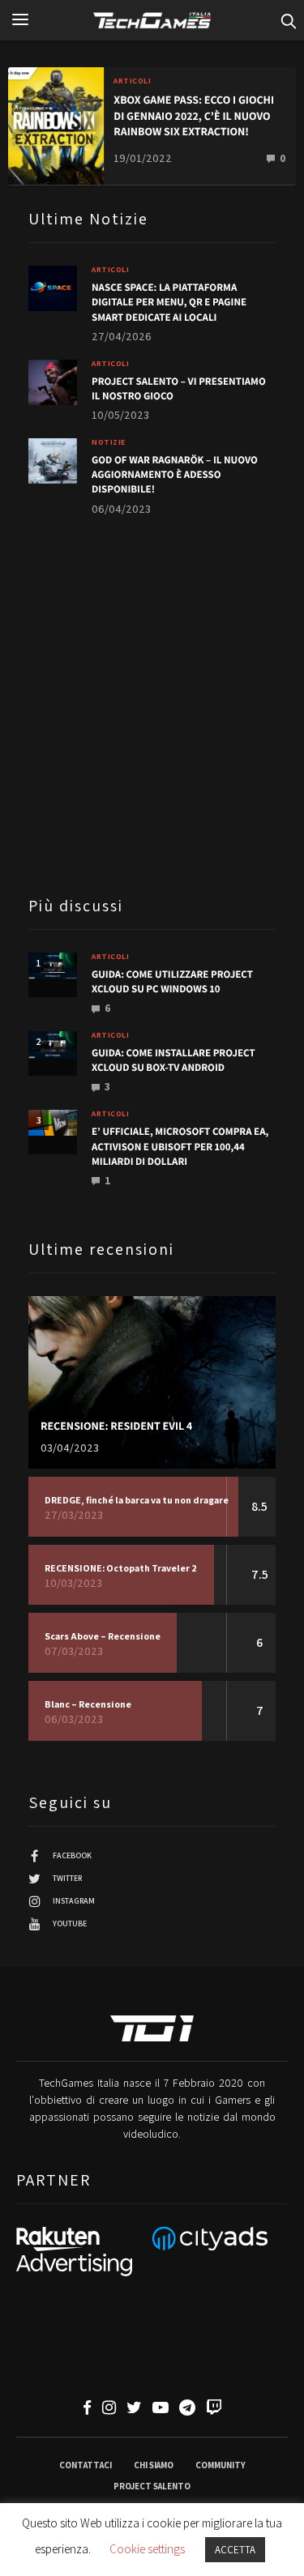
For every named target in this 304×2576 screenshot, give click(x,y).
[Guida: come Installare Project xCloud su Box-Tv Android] (53, 1045)
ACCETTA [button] (235, 2550)
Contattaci (86, 2465)
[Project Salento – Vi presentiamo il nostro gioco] (53, 382)
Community (221, 2465)
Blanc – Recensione (88, 1704)
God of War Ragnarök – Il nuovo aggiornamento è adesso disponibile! (175, 474)
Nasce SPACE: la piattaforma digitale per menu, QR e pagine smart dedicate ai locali (169, 302)
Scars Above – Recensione (103, 1636)
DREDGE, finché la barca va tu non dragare (137, 1500)
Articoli (132, 81)
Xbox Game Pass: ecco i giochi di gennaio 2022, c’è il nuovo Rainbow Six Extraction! (194, 116)
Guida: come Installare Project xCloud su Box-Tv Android (173, 1060)
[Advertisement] (152, 704)
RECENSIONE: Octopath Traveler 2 (121, 1568)
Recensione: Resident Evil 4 (116, 1427)
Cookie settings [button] (147, 2549)
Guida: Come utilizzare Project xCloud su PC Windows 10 (172, 981)
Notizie (109, 442)
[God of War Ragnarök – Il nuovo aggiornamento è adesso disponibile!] (53, 461)
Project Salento (152, 2486)
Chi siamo (154, 2465)
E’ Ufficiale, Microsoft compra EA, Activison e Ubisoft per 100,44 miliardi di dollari (180, 1146)
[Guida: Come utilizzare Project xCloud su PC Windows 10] (53, 966)
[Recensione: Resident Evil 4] (152, 1383)
